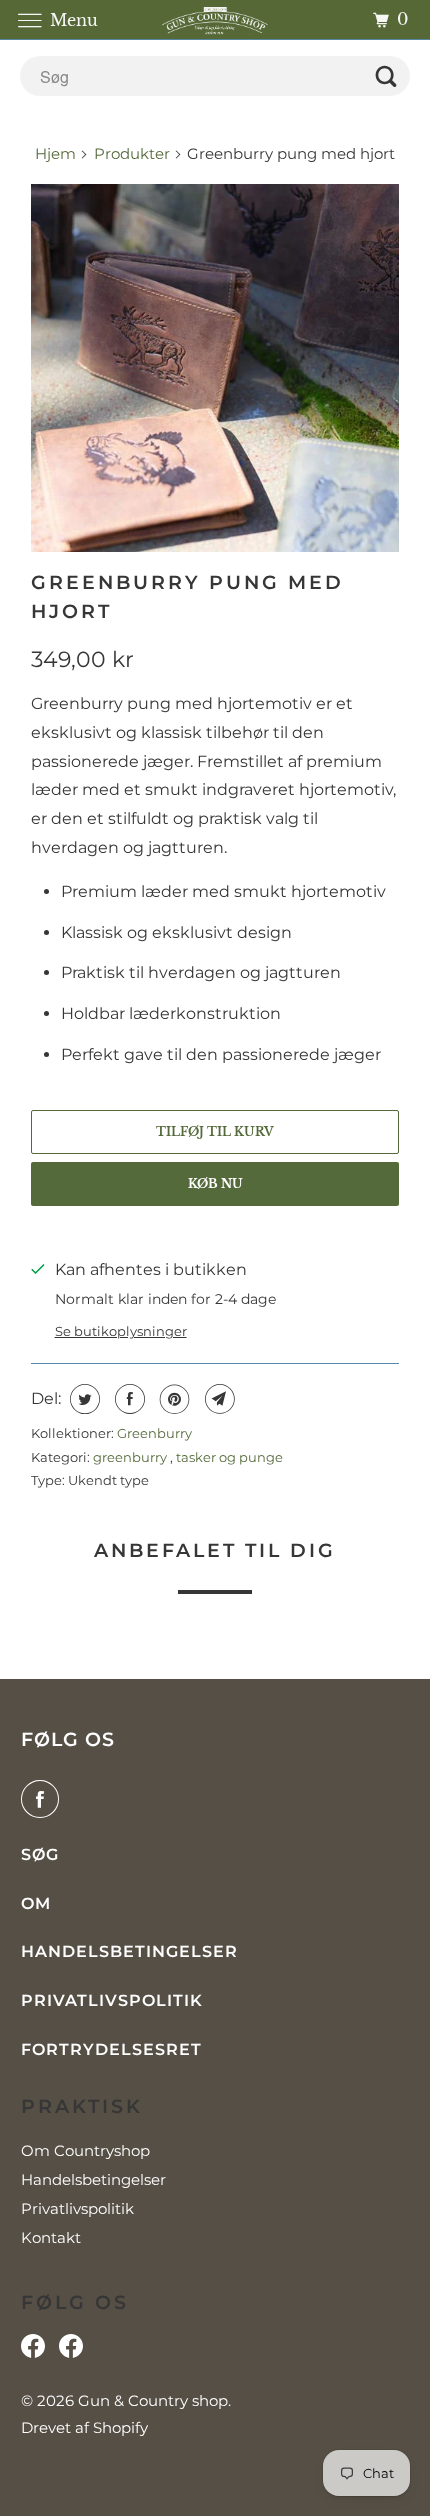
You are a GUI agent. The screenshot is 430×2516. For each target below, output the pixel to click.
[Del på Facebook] (127, 1399)
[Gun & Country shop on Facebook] (44, 1799)
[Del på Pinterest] (172, 1399)
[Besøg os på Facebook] (33, 2351)
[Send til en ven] (217, 1399)
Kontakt (51, 2237)
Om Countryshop (85, 2150)
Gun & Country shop (153, 2400)
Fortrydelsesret (111, 2049)
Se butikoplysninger (121, 1331)
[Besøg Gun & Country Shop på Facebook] (71, 2351)
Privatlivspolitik (112, 2000)
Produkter (132, 153)
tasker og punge (229, 1457)
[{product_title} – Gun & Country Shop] (215, 368)
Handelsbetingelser (129, 1951)
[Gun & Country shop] (215, 19)
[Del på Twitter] (82, 1399)
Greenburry (154, 1433)
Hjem (57, 153)
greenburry (131, 1457)
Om (36, 1903)
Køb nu (215, 1183)
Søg (40, 1854)
